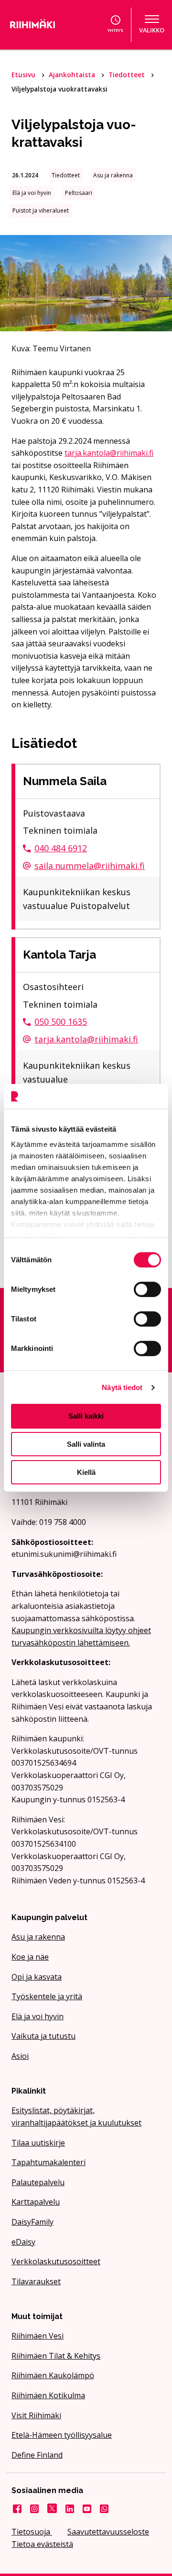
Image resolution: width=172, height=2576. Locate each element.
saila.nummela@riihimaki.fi (90, 866)
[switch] (147, 1289)
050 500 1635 (61, 1022)
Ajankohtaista (73, 75)
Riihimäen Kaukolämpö (53, 2375)
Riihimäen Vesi (38, 2336)
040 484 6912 (61, 848)
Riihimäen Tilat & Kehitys (56, 2356)
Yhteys (115, 30)
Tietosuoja (32, 2532)
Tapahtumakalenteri (48, 2162)
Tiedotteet (128, 75)
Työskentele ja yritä (47, 1996)
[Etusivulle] (40, 25)
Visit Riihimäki (36, 2415)
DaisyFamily (32, 2222)
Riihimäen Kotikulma (48, 2395)
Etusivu (24, 75)
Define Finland (37, 2455)
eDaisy (23, 2242)
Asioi (20, 2056)
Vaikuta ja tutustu (43, 2036)
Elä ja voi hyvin (38, 2016)
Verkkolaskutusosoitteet (56, 2261)
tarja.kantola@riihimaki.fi (109, 453)
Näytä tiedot (122, 1387)
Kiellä (86, 1472)
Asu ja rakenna (38, 1937)
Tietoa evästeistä (42, 2544)
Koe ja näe (30, 1957)
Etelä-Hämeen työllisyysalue (62, 2435)
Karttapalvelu (36, 2202)
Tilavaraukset (36, 2281)
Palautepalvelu (38, 2182)
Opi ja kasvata (37, 1977)
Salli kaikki (86, 1416)
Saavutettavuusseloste (108, 2532)
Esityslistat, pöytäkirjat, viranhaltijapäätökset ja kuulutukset (76, 2116)
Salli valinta (86, 1444)
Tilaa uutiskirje (38, 2143)
